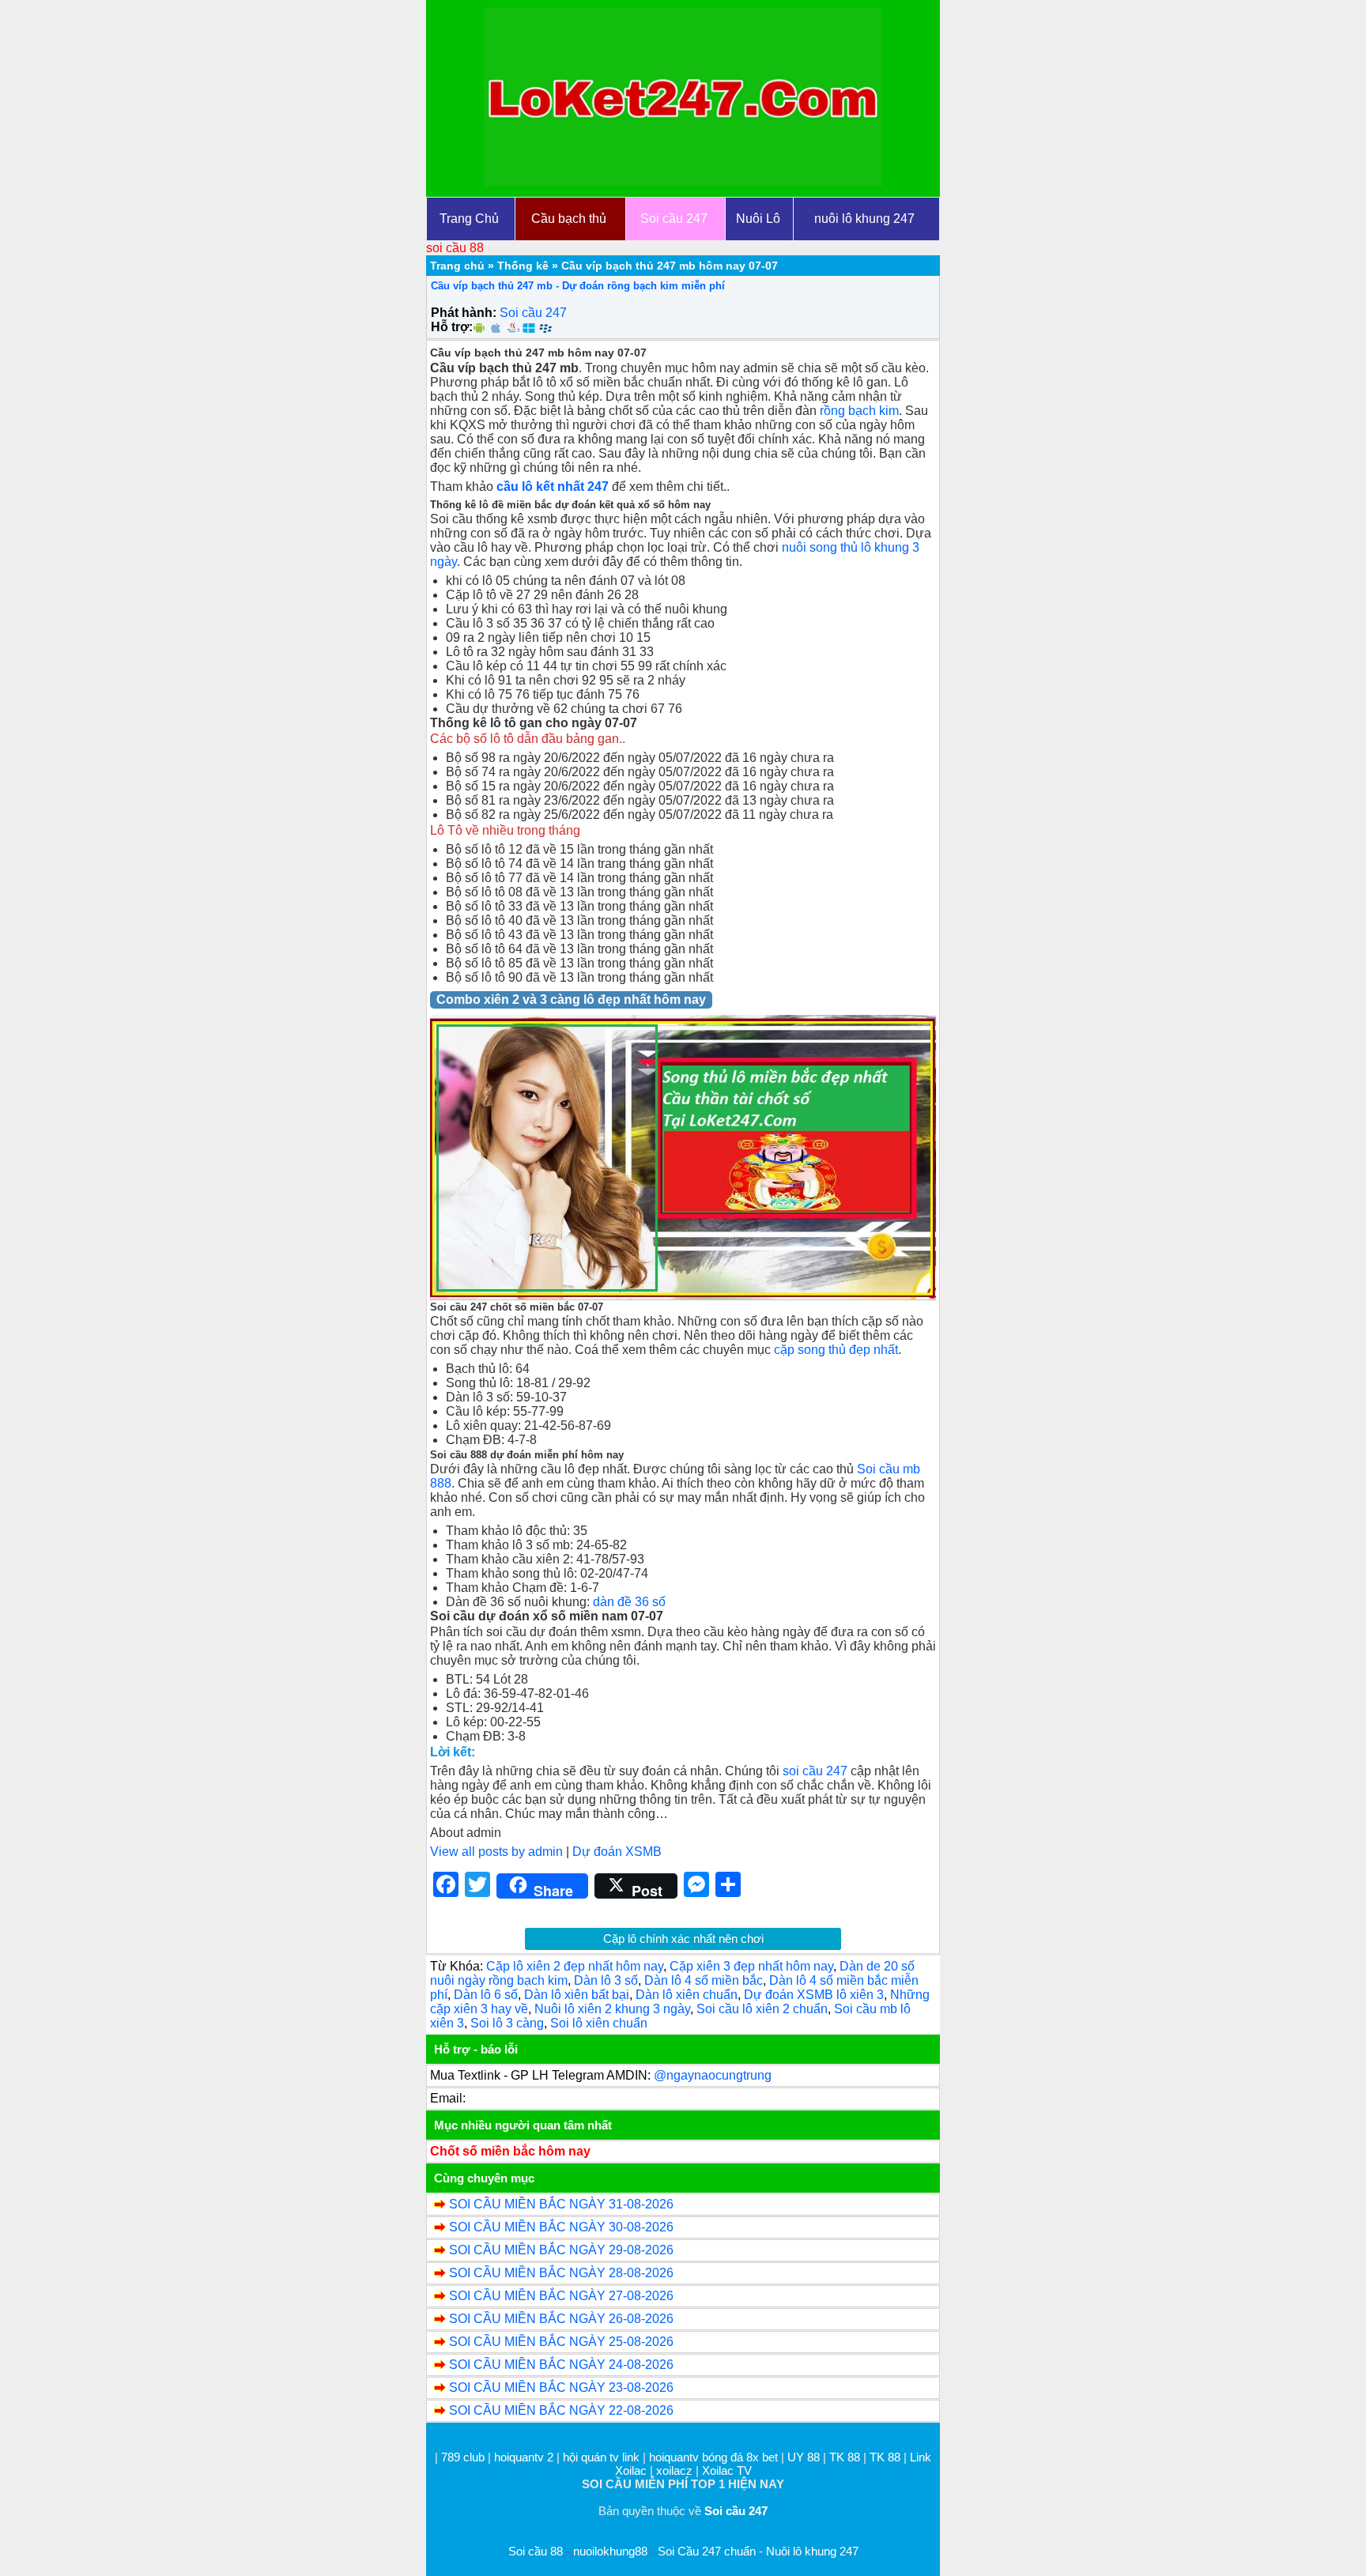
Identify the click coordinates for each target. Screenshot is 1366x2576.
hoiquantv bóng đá (698, 2457)
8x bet (762, 2457)
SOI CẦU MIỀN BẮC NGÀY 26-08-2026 (561, 2319)
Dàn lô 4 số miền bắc (704, 1980)
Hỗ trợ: (452, 327)
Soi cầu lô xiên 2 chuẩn (762, 2009)
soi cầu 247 (815, 1771)
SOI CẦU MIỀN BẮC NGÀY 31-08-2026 (561, 2204)
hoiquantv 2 (525, 2457)
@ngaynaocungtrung (713, 2075)
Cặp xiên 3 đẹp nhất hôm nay (751, 1966)
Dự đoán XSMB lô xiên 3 (814, 1995)
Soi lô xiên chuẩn (599, 2023)
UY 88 (804, 2457)
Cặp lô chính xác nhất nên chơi (683, 1939)
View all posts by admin (496, 1852)
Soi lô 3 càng (507, 2023)
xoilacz (674, 2470)
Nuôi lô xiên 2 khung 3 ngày (612, 2009)
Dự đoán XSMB (617, 1852)
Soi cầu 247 (533, 313)
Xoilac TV (727, 2470)
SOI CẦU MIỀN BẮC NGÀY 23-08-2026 (561, 2387)
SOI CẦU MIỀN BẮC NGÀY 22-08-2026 (561, 2410)
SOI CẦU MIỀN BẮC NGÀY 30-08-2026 (561, 2227)
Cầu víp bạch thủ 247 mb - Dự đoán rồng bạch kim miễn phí (578, 286)
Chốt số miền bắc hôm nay (510, 2151)
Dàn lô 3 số (606, 1980)
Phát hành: (464, 313)
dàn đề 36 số (629, 1602)
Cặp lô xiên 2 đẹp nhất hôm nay (575, 1966)
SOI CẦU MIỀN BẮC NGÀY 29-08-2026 (561, 2250)
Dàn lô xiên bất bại (577, 1995)
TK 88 (845, 2457)
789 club (463, 2457)
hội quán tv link (603, 2457)
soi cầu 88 (455, 248)
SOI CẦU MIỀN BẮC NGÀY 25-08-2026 (561, 2342)
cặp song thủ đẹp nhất (836, 1350)
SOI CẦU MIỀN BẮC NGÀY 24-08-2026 (561, 2365)
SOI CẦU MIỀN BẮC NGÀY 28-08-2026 (561, 2273)
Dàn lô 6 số (486, 1995)
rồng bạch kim (859, 411)
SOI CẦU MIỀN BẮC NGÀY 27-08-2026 (561, 2296)
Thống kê (523, 266)
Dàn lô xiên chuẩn (687, 1995)
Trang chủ (457, 266)
